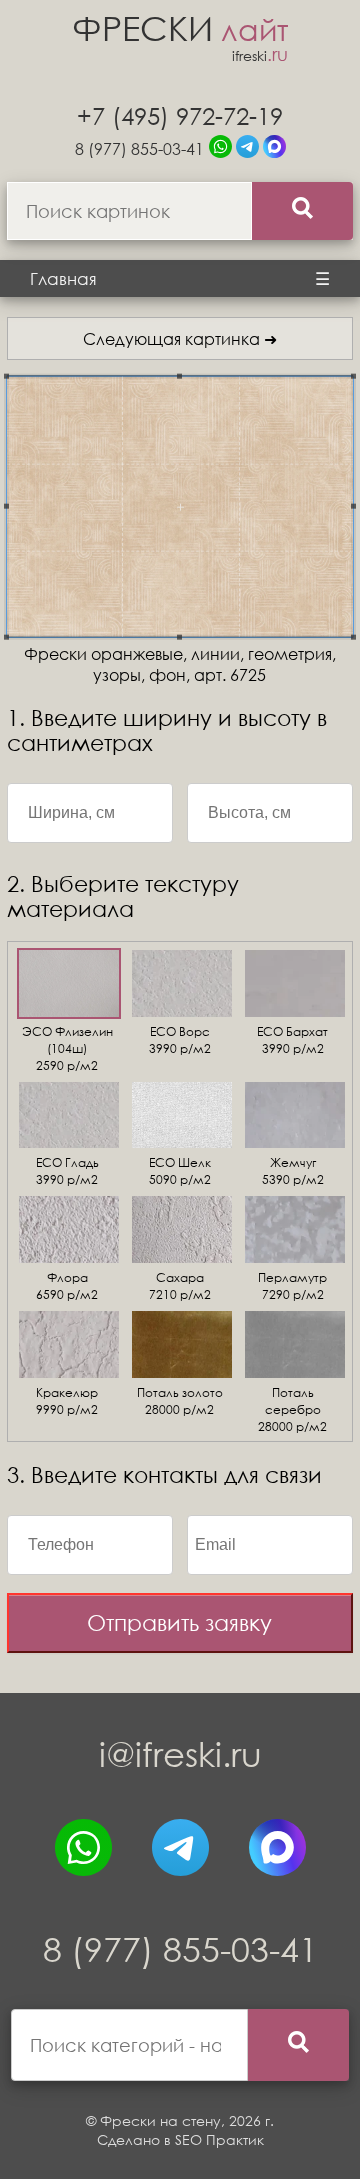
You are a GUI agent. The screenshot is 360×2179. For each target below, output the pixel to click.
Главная (63, 278)
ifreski (260, 55)
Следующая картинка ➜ (180, 338)
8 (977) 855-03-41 (139, 148)
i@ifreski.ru (180, 1753)
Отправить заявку (179, 1622)
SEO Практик (219, 2139)
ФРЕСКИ (180, 27)
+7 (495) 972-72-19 (180, 115)
